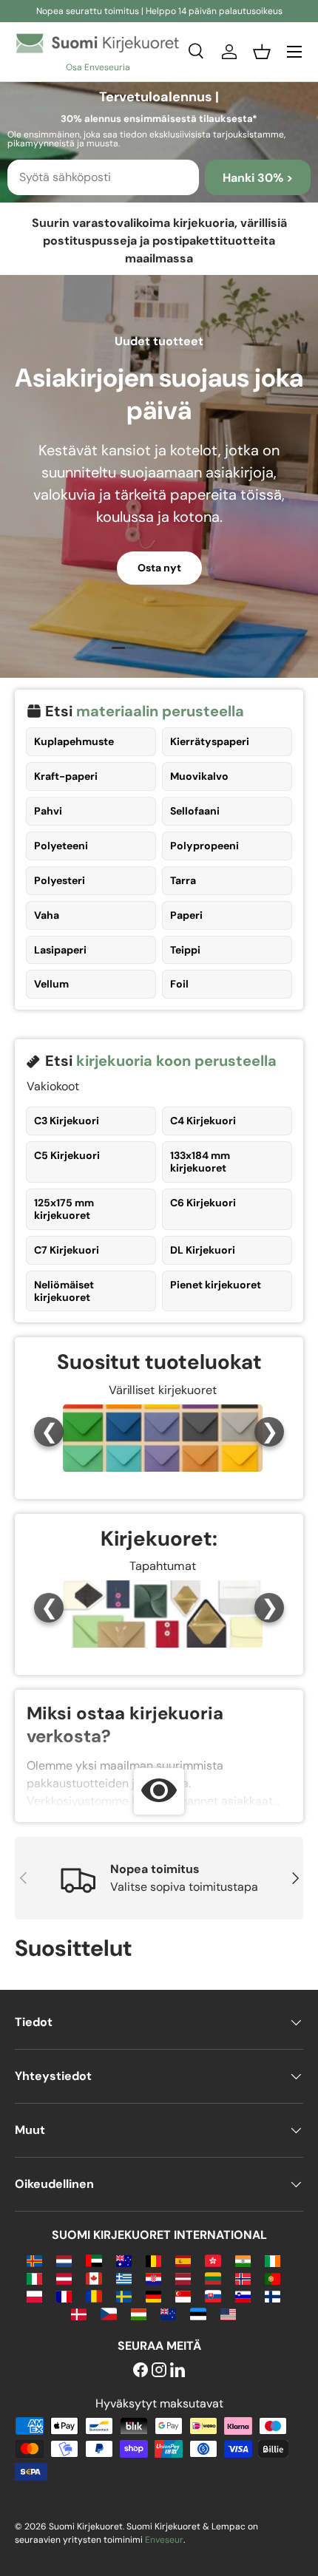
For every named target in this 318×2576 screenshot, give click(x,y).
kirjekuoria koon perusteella (176, 1061)
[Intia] (243, 2260)
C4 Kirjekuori (203, 1121)
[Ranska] (64, 2295)
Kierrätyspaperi (210, 741)
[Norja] (243, 2278)
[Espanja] (183, 2260)
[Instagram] (159, 2371)
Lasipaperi (60, 950)
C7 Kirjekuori (67, 1250)
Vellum (51, 984)
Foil (179, 984)
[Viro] (198, 2313)
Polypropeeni (204, 846)
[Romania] (94, 2295)
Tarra (183, 880)
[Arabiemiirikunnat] (94, 2260)
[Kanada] (94, 2278)
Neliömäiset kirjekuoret (64, 1291)
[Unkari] (139, 2313)
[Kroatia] (153, 2278)
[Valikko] (294, 52)
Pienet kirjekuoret (216, 1285)
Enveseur (164, 2540)
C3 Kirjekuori (67, 1121)
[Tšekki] (108, 2313)
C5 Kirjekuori (67, 1155)
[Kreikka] (124, 2278)
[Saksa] (153, 2295)
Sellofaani (195, 811)
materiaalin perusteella (160, 711)
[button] (262, 52)
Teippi (185, 950)
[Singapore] (183, 2295)
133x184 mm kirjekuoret (200, 1162)
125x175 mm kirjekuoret (64, 1209)
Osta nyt (159, 568)
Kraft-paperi (66, 776)
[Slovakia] (213, 2295)
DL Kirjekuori (203, 1250)
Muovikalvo (199, 776)
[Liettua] (213, 2278)
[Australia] (124, 2260)
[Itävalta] (64, 2278)
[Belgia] (153, 2260)
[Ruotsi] (124, 2295)
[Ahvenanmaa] (34, 2260)
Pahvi (48, 811)
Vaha (47, 915)
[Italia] (34, 2278)
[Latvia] (183, 2278)
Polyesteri (60, 880)
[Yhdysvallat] (228, 2313)
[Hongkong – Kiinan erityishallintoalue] (213, 2260)
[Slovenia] (243, 2295)
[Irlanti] (273, 2260)
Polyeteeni (61, 846)
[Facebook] (141, 2371)
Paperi (186, 915)
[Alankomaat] (64, 2260)
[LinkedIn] (177, 2371)
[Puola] (34, 2295)
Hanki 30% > (258, 178)
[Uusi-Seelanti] (168, 2313)
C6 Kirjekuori (203, 1203)
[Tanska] (79, 2313)
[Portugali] (273, 2278)
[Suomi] (273, 2295)
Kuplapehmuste (74, 741)
